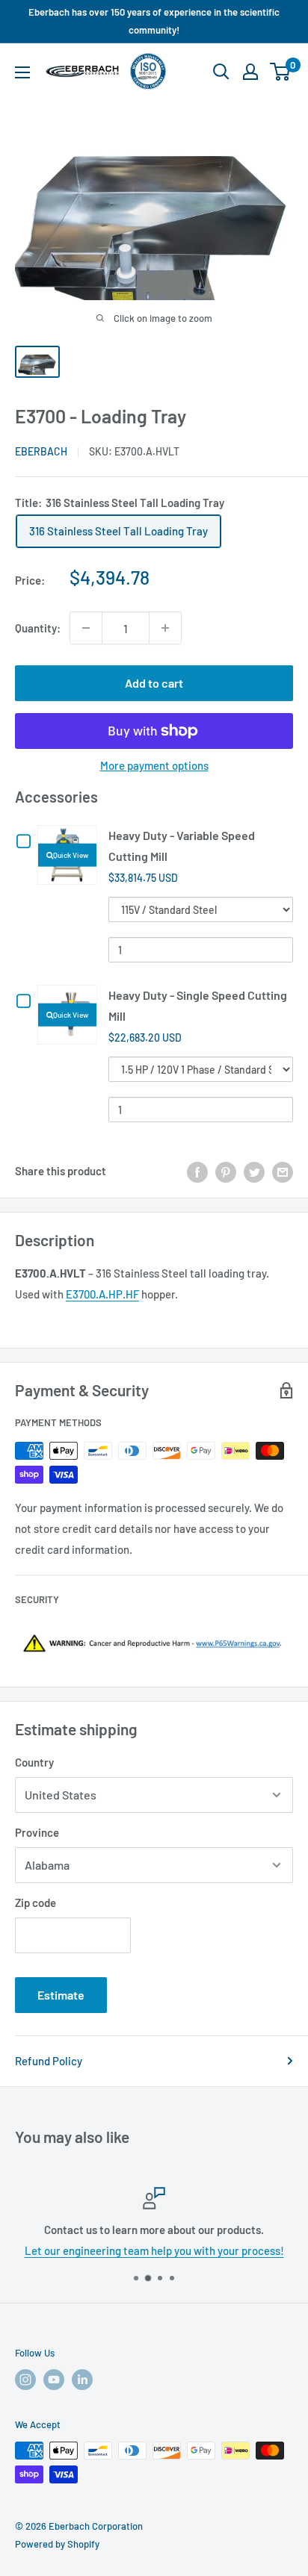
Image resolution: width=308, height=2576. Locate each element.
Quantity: (38, 628)
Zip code (36, 1903)
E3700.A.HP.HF (102, 1294)
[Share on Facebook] (197, 1171)
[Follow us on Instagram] (25, 2380)
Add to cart (154, 683)
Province (37, 1832)
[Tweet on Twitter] (254, 1171)
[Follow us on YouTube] (54, 2380)
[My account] (250, 72)
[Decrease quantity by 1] (86, 628)
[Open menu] (22, 72)
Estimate (61, 1995)
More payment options (154, 765)
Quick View (71, 855)
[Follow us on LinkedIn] (82, 2380)
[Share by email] (283, 1171)
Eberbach (41, 451)
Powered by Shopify (57, 2544)
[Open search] (221, 72)
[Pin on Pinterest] (226, 1171)
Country (34, 1762)
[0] (281, 72)
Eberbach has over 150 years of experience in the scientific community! (154, 21)
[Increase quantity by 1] (165, 628)
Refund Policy (49, 2061)
